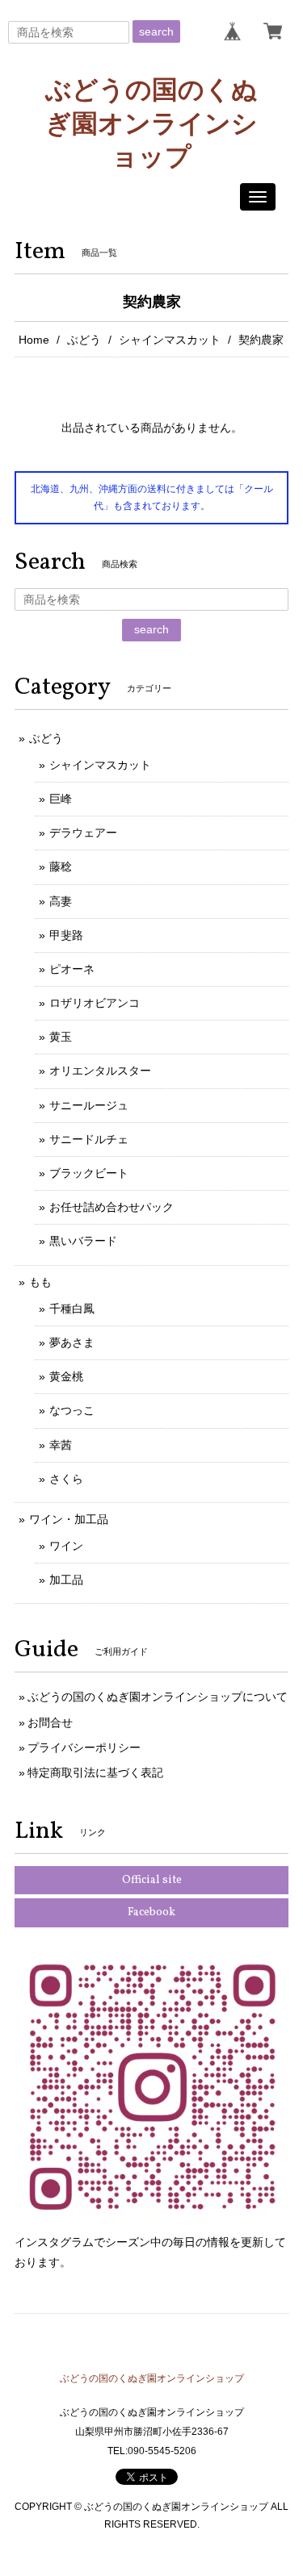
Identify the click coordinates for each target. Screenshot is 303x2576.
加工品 (66, 1580)
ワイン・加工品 (69, 1519)
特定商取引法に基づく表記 (95, 1772)
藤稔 (61, 866)
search (156, 31)
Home (34, 340)
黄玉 (61, 1037)
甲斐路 (66, 935)
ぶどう (84, 340)
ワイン (66, 1546)
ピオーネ (72, 969)
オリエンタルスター (100, 1071)
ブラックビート (89, 1173)
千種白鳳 (72, 1309)
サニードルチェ (89, 1139)
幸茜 (61, 1445)
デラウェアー (83, 833)
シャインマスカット (170, 340)
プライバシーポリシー (84, 1747)
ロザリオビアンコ (95, 1003)
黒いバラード (83, 1241)
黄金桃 (66, 1376)
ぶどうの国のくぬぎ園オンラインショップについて (158, 1697)
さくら (66, 1479)
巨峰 (61, 799)
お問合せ (50, 1722)
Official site (152, 1880)
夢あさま (72, 1342)
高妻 (61, 901)
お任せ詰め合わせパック (112, 1207)
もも (40, 1282)
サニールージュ (89, 1105)
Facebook (151, 1912)
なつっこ (72, 1410)
